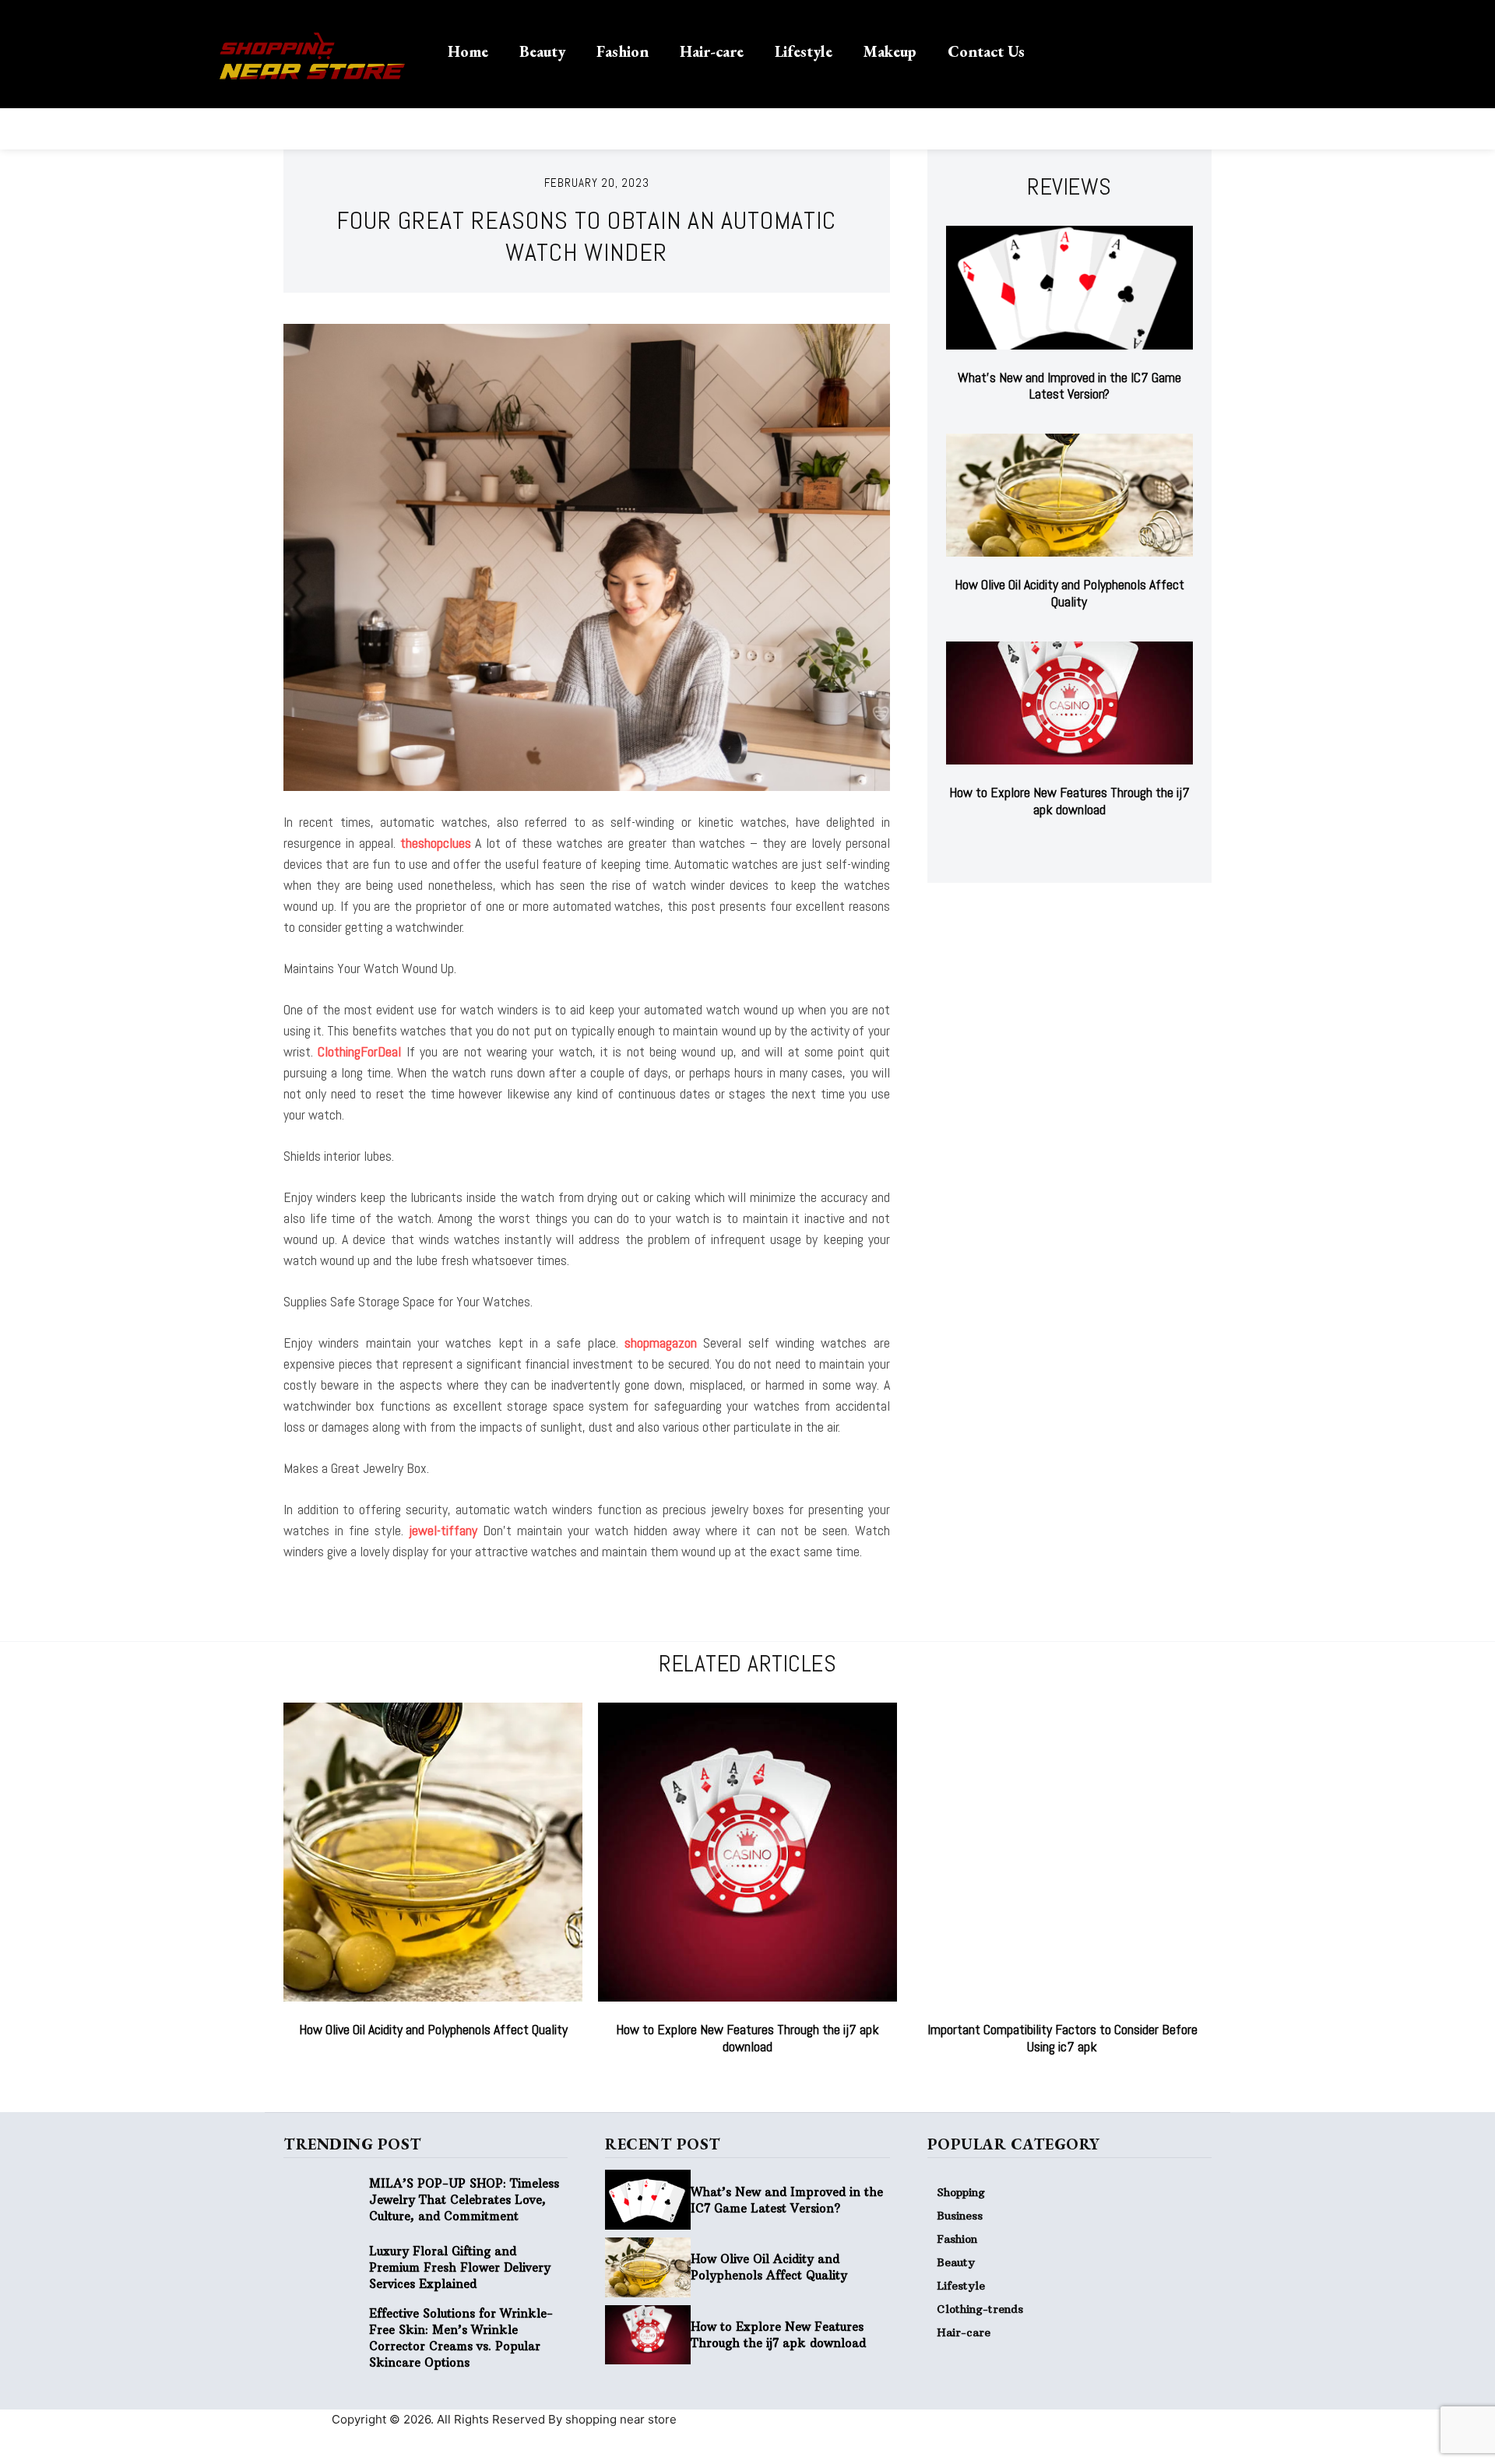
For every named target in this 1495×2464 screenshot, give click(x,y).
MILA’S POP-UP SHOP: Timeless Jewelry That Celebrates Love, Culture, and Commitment (464, 2200)
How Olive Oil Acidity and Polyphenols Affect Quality (1069, 593)
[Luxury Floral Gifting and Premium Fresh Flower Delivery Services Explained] (326, 2267)
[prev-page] (1054, 848)
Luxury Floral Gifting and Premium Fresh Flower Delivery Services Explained (460, 2267)
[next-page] (1079, 848)
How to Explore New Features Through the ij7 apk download (1069, 801)
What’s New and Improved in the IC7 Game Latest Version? (1069, 386)
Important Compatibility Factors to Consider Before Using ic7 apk (1062, 2038)
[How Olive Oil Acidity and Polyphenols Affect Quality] (1069, 496)
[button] (1080, 50)
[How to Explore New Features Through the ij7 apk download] (1069, 703)
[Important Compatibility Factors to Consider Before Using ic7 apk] (1062, 1852)
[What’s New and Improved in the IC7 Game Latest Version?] (1069, 288)
